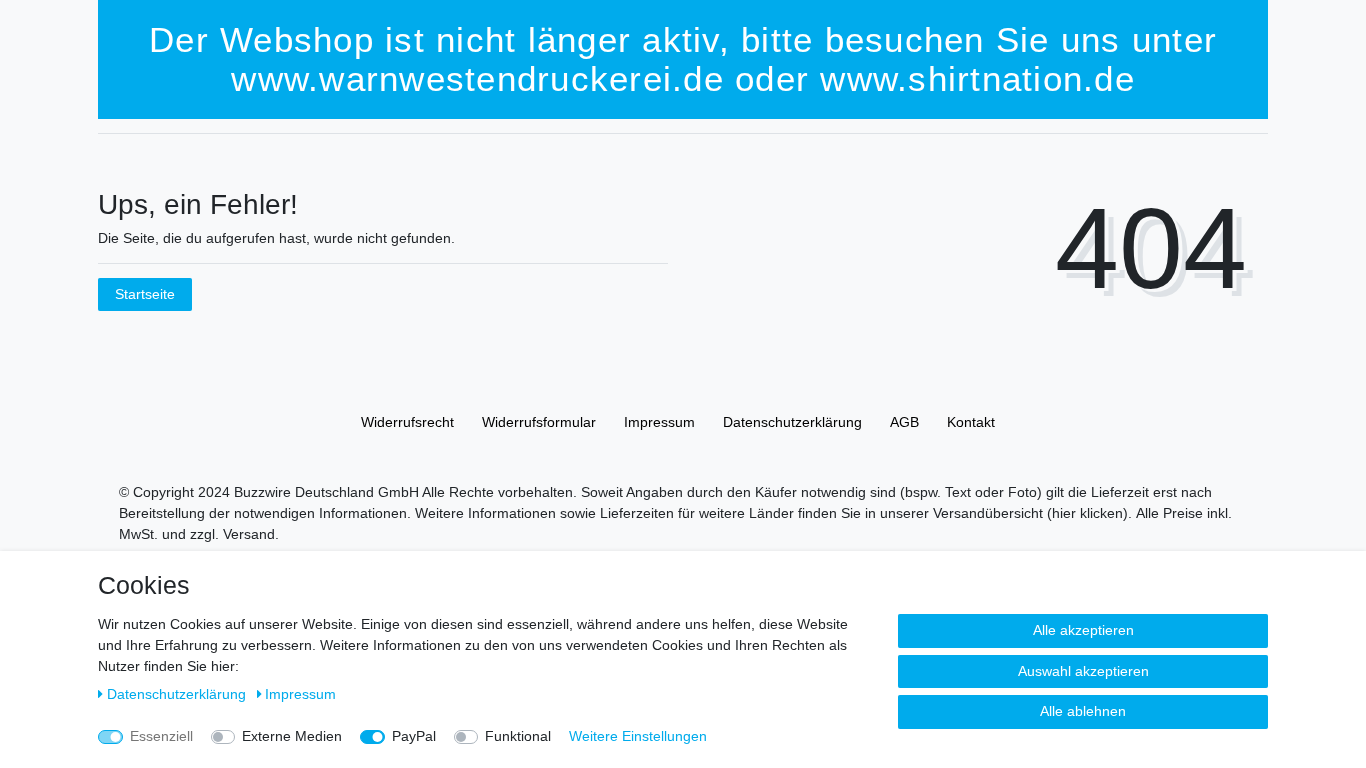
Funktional (518, 736)
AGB (904, 422)
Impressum (659, 422)
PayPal (414, 736)
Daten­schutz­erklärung (792, 422)
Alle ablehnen (1083, 711)
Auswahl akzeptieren (1083, 671)
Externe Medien (292, 736)
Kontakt (971, 422)
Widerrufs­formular (539, 422)
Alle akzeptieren (1083, 630)
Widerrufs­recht (407, 422)
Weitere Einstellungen (638, 736)
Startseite (145, 294)
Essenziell (161, 736)
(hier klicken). (1089, 513)
